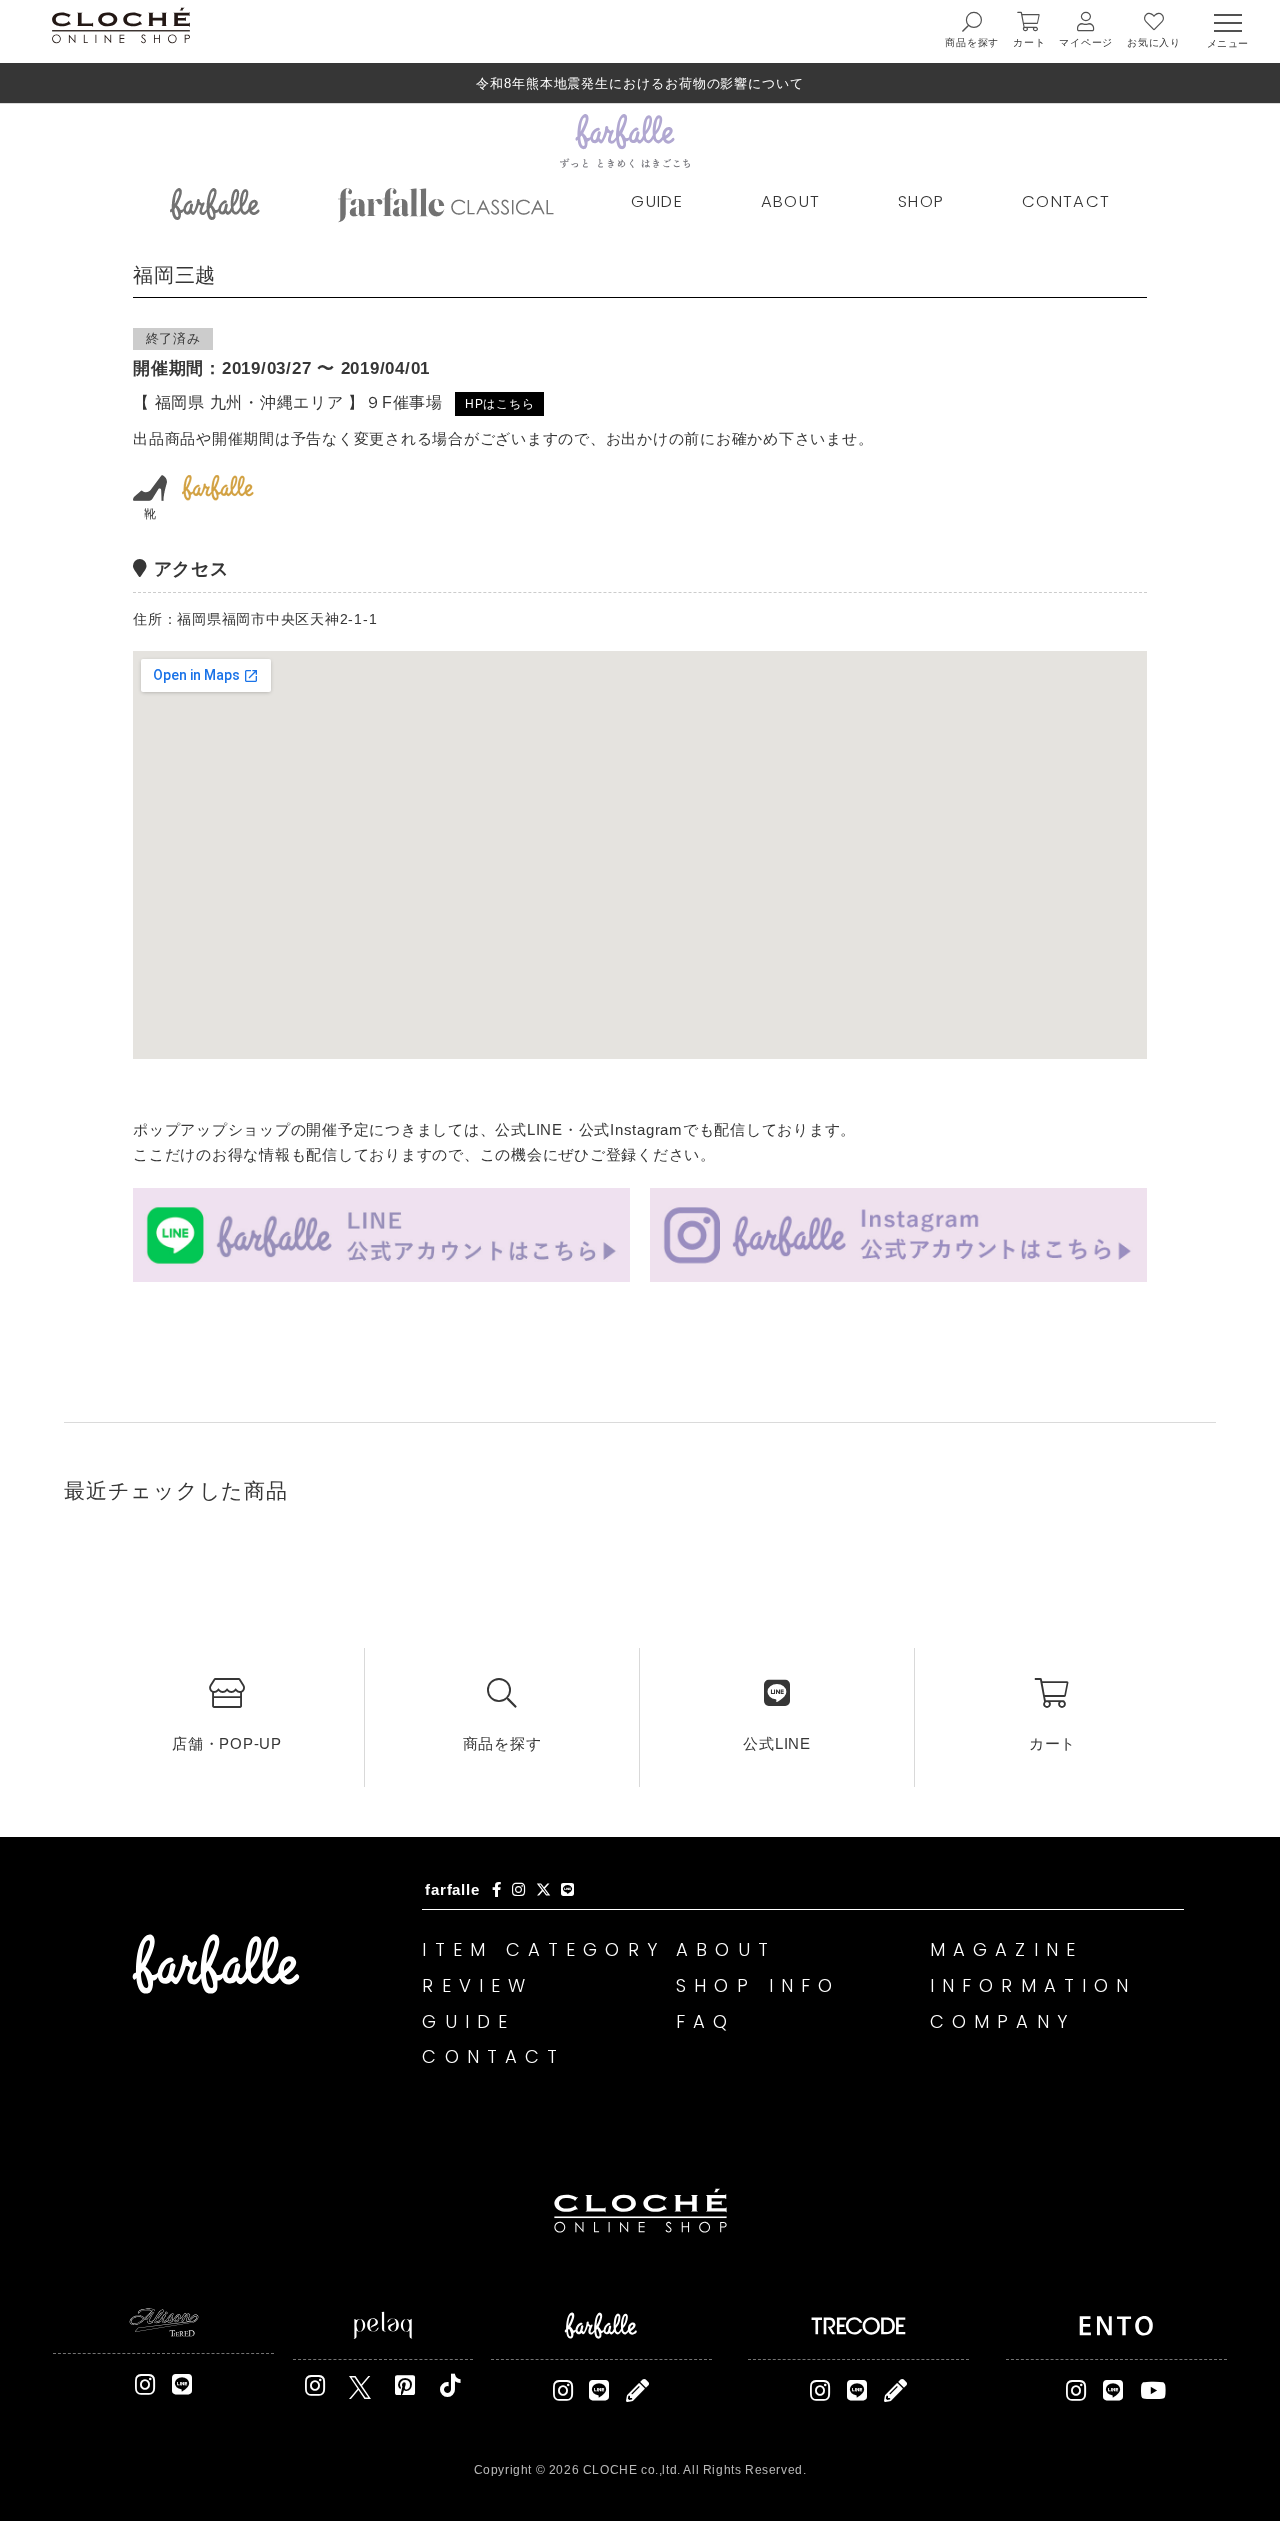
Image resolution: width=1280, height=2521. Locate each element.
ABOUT (791, 201)
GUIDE (657, 201)
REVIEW (477, 1985)
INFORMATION (1033, 1985)
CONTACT (1066, 201)
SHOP (921, 201)
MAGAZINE (1006, 1949)
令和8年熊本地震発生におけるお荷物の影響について (640, 83)
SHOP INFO (758, 1985)
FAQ (705, 2021)
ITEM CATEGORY (543, 1949)
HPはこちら (500, 404)
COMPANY (1002, 2021)
